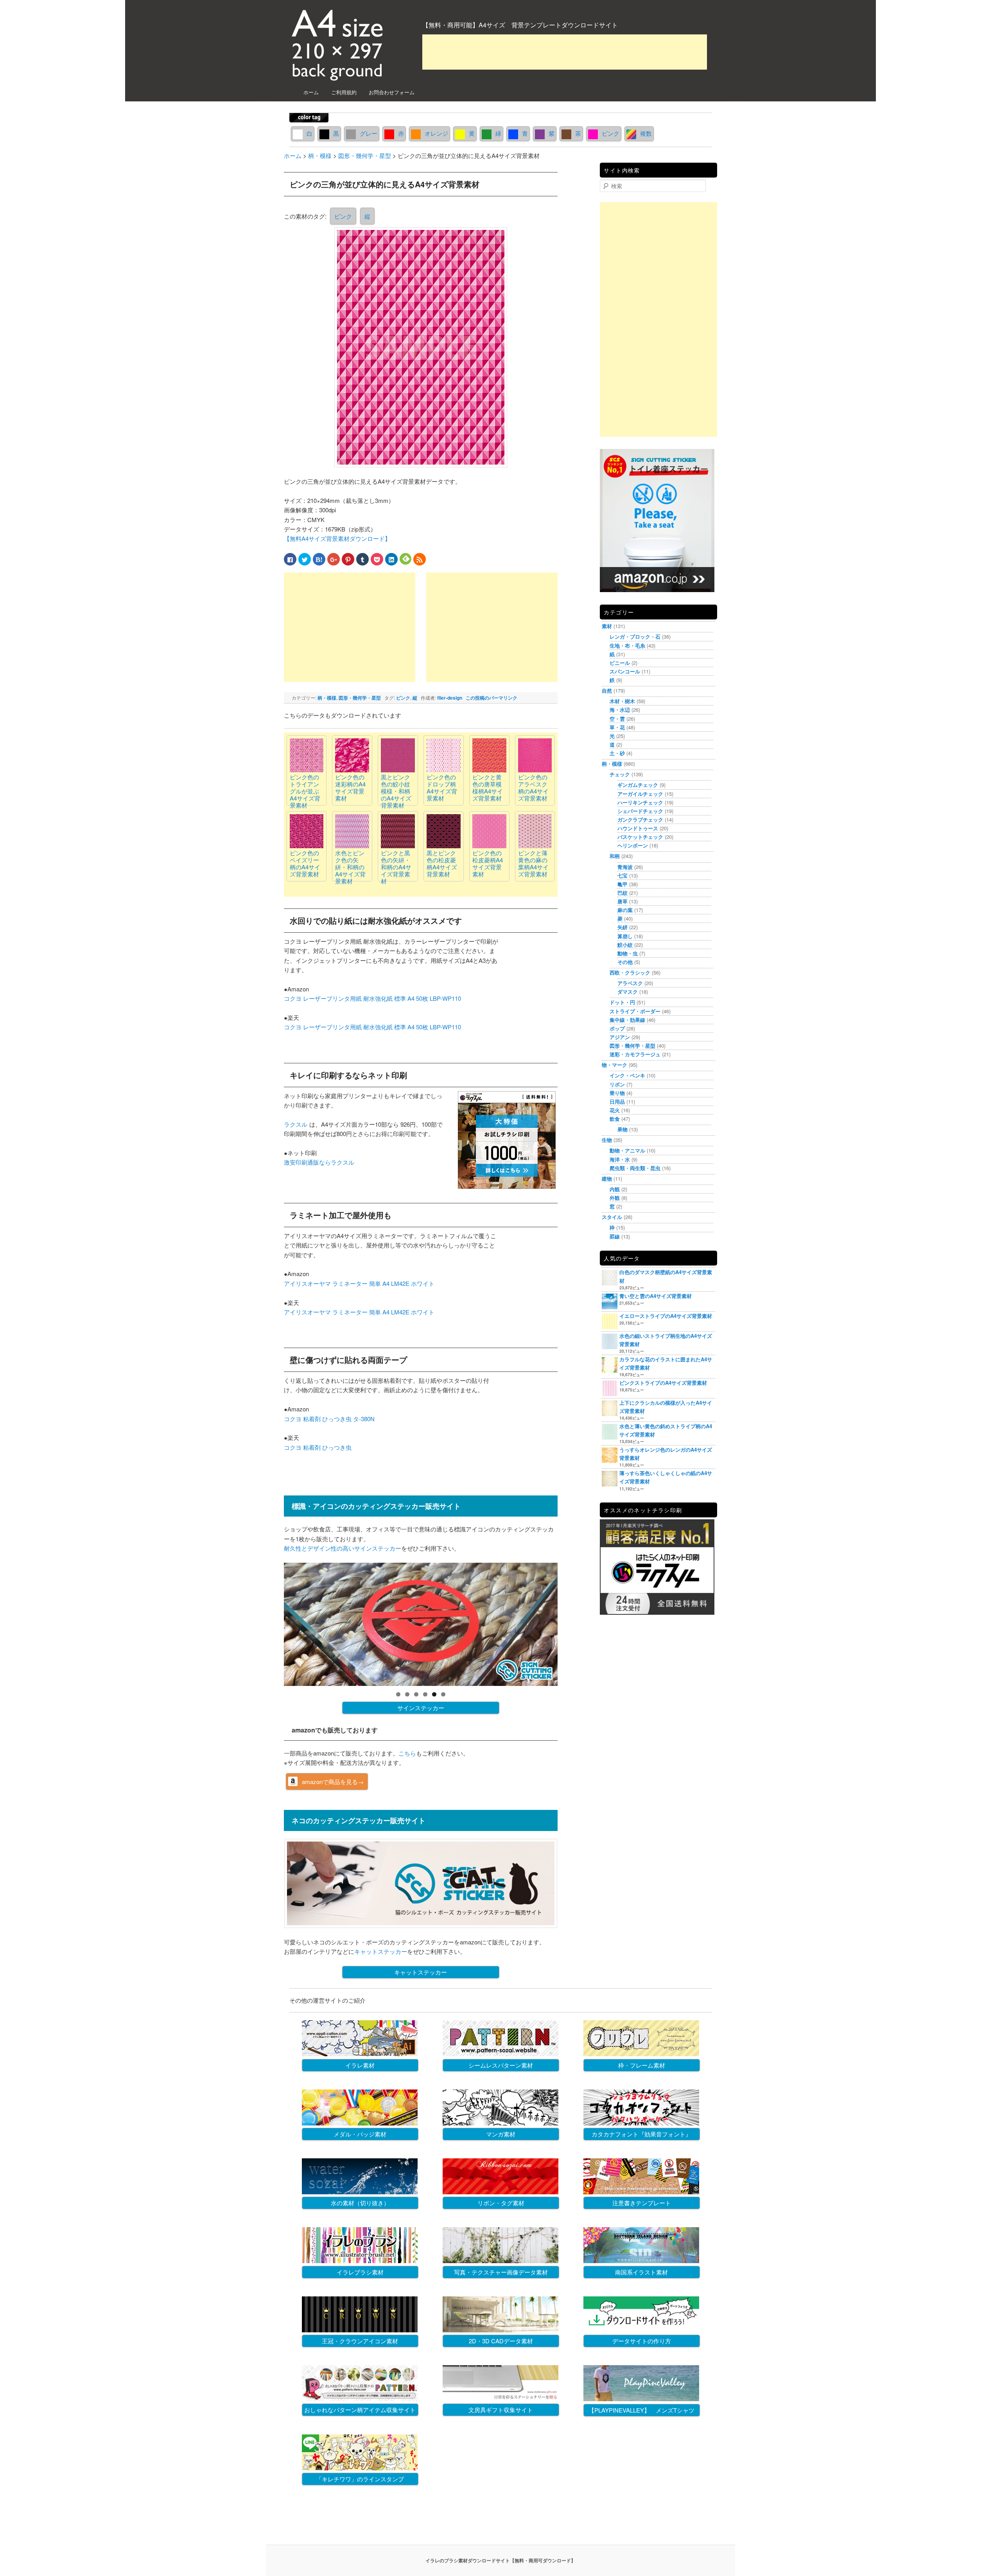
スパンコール (625, 671)
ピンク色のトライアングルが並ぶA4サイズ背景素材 (305, 791)
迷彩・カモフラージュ (635, 1054)
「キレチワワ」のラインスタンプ (360, 2479)
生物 (607, 1140)
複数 (646, 133)
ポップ (617, 1028)
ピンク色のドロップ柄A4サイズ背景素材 (442, 787)
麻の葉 (625, 910)
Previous (270, 1623)
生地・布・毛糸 (627, 645)
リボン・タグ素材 (501, 2203)
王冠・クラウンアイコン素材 (360, 2341)
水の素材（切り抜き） (360, 2203)
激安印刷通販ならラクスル (319, 1162)
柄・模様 (327, 698)
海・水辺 (620, 710)
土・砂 (617, 753)
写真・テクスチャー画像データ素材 (501, 2272)
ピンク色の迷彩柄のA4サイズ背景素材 (350, 787)
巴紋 (622, 893)
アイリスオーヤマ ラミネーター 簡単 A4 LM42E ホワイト (359, 1283)
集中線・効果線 (627, 1020)
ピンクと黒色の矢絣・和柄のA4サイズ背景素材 (396, 867)
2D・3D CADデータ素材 (501, 2341)
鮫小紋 (625, 945)
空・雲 (617, 719)
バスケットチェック (640, 837)
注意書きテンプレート (642, 2203)
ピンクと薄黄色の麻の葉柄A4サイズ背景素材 (533, 863)
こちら (407, 1753)
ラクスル (296, 1124)
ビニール (620, 663)
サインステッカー (421, 1708)
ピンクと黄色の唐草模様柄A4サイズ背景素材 (488, 787)
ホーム (311, 92)
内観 (615, 1189)
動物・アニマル (627, 1150)
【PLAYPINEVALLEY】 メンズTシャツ (641, 2410)
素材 (607, 626)
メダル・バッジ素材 (360, 2134)
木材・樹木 (622, 701)
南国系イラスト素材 (641, 2272)
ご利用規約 (344, 92)
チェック (620, 774)
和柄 (615, 856)
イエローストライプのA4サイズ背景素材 (666, 1316)
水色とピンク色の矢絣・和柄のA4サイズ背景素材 (350, 867)
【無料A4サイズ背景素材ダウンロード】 (337, 538)
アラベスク (630, 983)
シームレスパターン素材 (501, 2065)
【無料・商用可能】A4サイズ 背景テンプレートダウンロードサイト (520, 25)
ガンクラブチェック (640, 819)
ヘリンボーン (633, 845)
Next (571, 1623)
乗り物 (617, 1093)
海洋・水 (620, 1159)
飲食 (615, 1119)
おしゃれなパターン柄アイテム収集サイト (360, 2410)
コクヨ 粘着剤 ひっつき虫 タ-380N (329, 1419)
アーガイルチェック (640, 794)
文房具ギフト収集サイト (501, 2410)
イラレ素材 (360, 2065)
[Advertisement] (565, 52)
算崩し (625, 936)
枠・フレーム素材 (642, 2065)
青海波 (625, 867)
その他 (625, 962)
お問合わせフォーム (392, 92)
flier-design (450, 698)
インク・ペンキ (627, 1075)
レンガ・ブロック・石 (635, 636)
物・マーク (614, 1065)
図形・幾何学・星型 (360, 698)
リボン (617, 1084)
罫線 (615, 1236)
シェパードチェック (640, 811)
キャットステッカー (381, 1951)
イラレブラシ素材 (360, 2272)
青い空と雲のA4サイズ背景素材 (656, 1296)
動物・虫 (628, 953)
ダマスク (628, 992)
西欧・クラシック (630, 972)
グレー (369, 133)
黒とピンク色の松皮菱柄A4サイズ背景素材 (442, 863)
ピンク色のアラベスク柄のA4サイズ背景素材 (533, 787)
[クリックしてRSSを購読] (420, 559)
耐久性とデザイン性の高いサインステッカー (343, 1548)
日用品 (617, 1101)
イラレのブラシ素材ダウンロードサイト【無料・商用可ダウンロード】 (500, 2560)
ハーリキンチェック (640, 802)
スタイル (612, 1217)
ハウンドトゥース (638, 828)
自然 (607, 690)
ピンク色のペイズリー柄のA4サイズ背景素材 (305, 863)
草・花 (617, 727)
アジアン (620, 1037)
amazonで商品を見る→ (333, 1782)
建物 (607, 1178)
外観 (615, 1198)
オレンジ (436, 133)
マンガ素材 (501, 2134)
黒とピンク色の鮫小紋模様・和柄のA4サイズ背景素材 (396, 791)
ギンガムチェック (638, 785)
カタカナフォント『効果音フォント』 (641, 2134)
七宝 (622, 875)
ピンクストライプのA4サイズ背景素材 (663, 1383)
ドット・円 (622, 1002)
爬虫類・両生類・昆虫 (635, 1168)
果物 (622, 1129)
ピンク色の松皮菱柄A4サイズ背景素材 (488, 863)
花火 (615, 1110)
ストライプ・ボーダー (635, 1011)
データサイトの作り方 (642, 2341)
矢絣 (622, 927)
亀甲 (622, 884)
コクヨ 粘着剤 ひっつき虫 (318, 1447)
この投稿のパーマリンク (492, 698)
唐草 (622, 901)
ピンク (611, 133)
